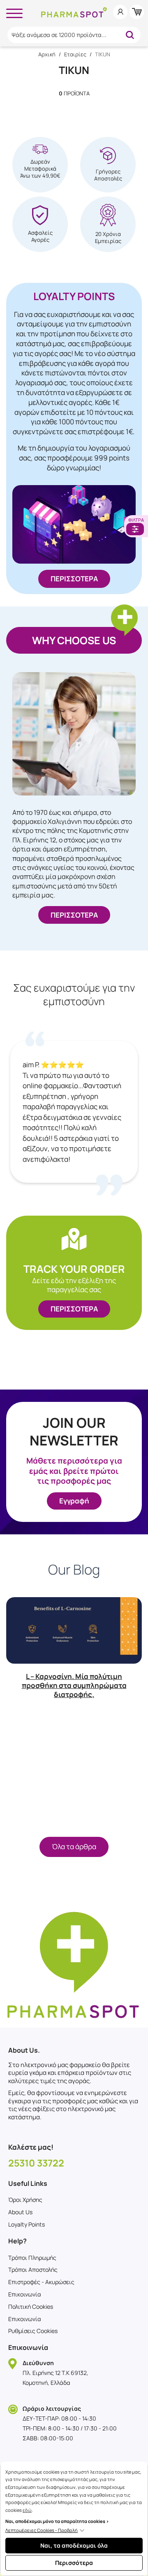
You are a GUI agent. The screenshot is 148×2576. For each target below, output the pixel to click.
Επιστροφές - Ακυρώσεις (41, 2282)
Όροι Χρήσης (25, 2200)
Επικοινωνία (25, 2294)
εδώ (27, 2510)
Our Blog (74, 1570)
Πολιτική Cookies (31, 2307)
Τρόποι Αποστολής (33, 2270)
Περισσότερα (74, 2563)
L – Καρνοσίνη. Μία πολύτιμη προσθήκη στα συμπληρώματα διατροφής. (74, 1685)
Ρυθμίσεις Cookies (33, 2331)
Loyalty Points (27, 2224)
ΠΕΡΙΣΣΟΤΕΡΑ (74, 579)
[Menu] (14, 12)
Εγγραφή (74, 1501)
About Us (20, 2212)
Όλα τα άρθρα (74, 1846)
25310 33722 (36, 2163)
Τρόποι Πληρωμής (32, 2258)
